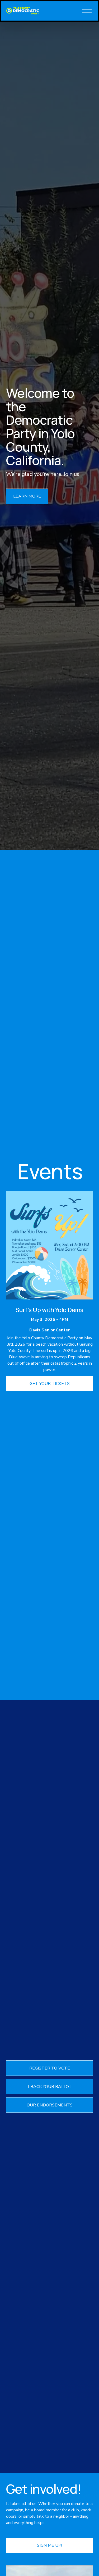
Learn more (27, 496)
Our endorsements (50, 2105)
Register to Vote (50, 2068)
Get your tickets (50, 1384)
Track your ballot (49, 2087)
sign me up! (49, 2545)
